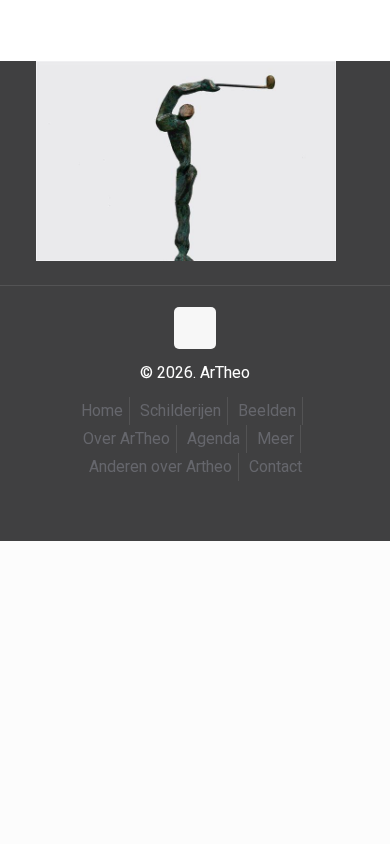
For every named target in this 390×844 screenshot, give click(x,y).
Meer (275, 438)
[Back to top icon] (195, 328)
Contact (275, 466)
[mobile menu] (27, 30)
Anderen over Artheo (160, 466)
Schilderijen (180, 410)
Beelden (267, 410)
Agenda (213, 438)
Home (102, 410)
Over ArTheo (126, 438)
